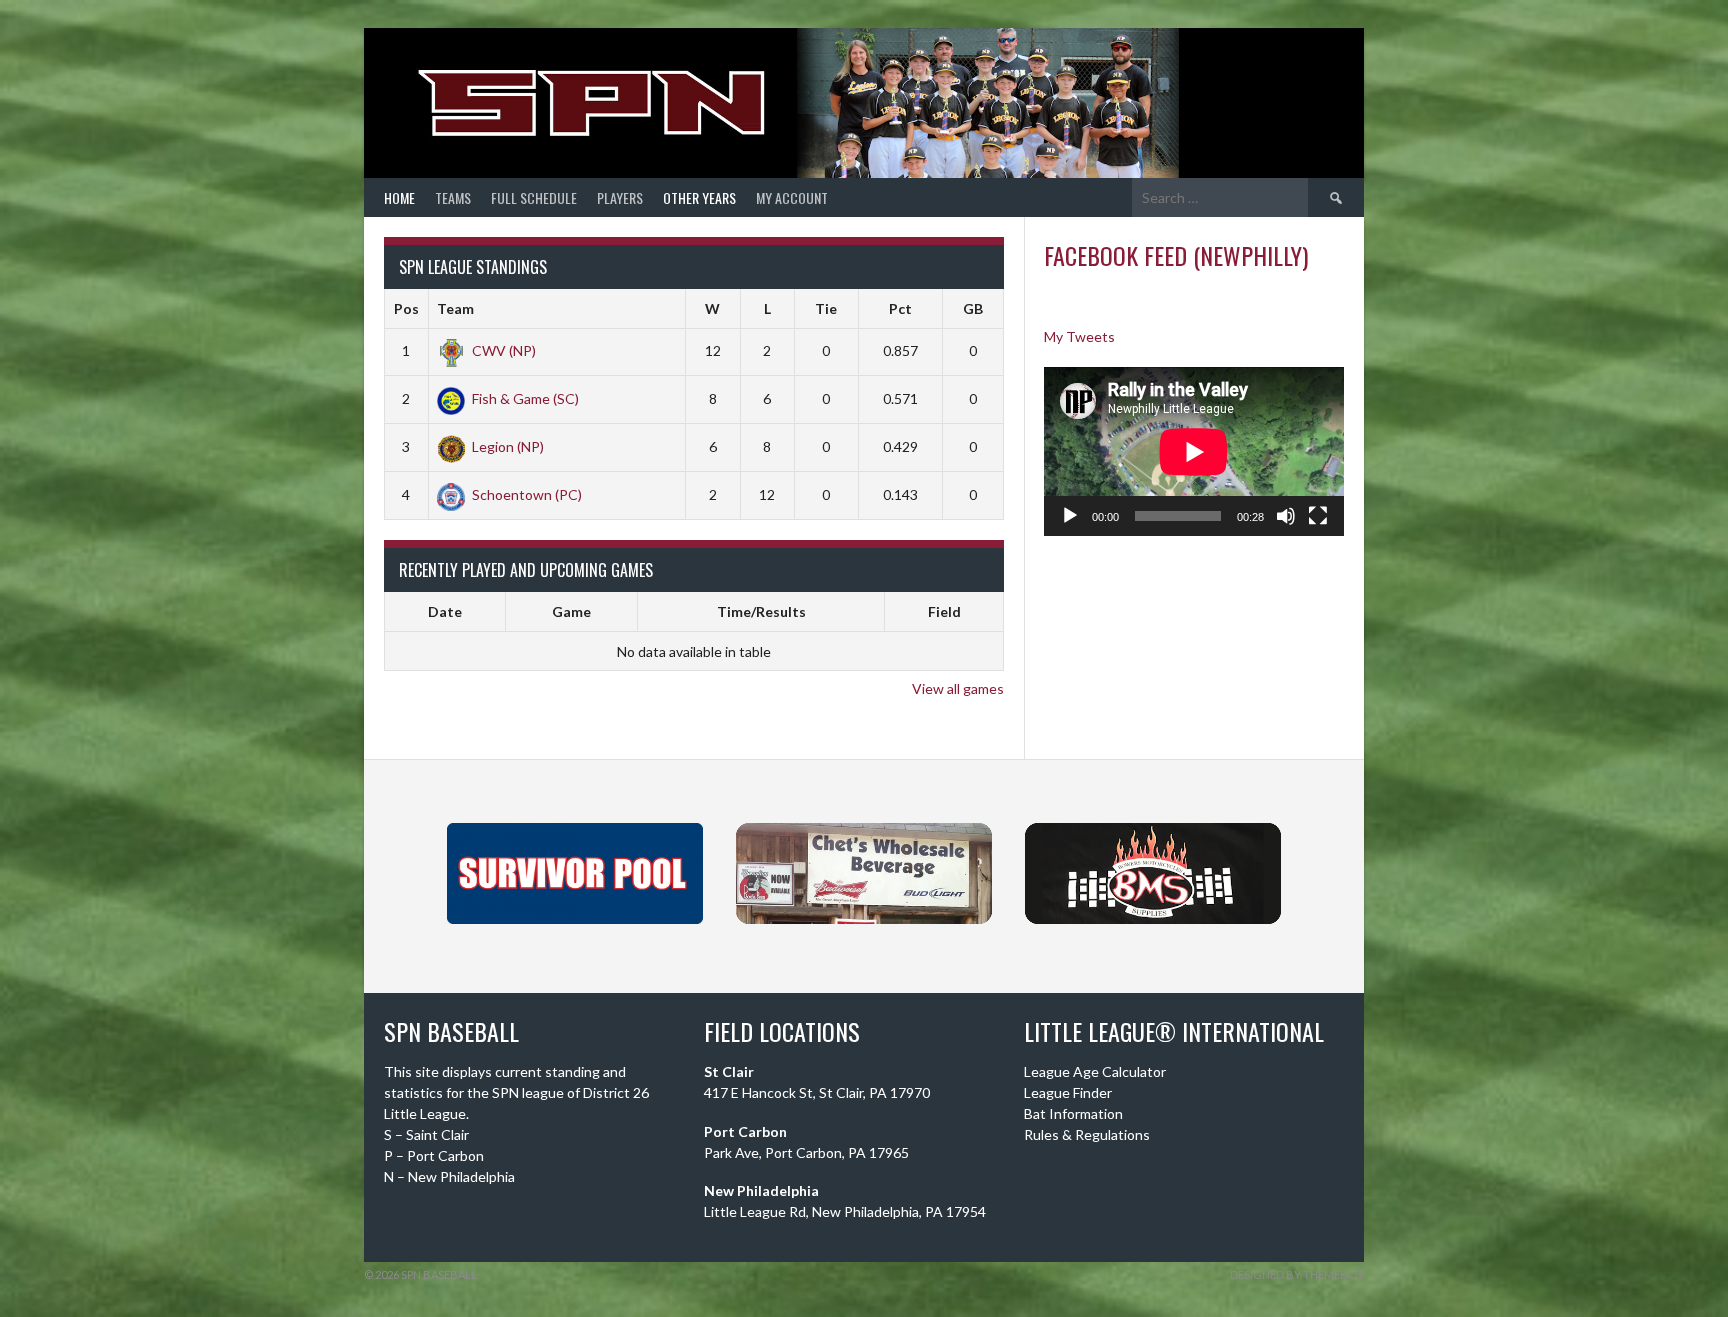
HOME (399, 197)
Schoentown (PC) (527, 494)
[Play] (1070, 516)
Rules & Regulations (1087, 1134)
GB (973, 308)
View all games (958, 688)
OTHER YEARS (699, 197)
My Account (792, 197)
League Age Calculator (1095, 1071)
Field (944, 611)
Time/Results (761, 611)
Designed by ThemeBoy (1297, 1274)
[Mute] (1286, 516)
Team (455, 308)
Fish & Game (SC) (525, 398)
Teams (453, 197)
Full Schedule (534, 197)
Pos (406, 308)
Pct (900, 308)
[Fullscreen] (1318, 516)
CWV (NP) (504, 350)
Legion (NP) (508, 446)
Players (620, 197)
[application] (1194, 451)
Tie (826, 308)
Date (445, 611)
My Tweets (1079, 336)
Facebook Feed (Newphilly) (1176, 255)
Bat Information (1073, 1113)
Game (571, 611)
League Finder (1068, 1092)
